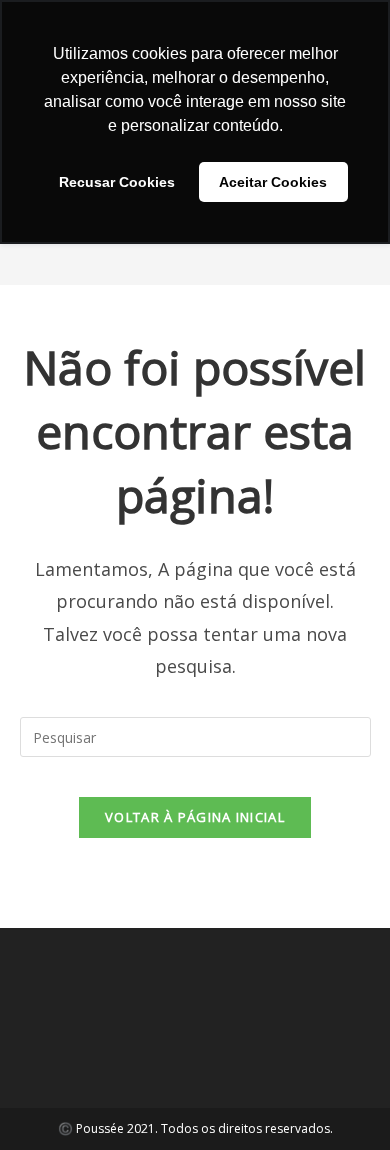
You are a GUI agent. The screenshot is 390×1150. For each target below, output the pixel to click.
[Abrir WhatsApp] (340, 1099)
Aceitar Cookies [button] (273, 182)
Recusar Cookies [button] (117, 182)
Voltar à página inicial (195, 817)
